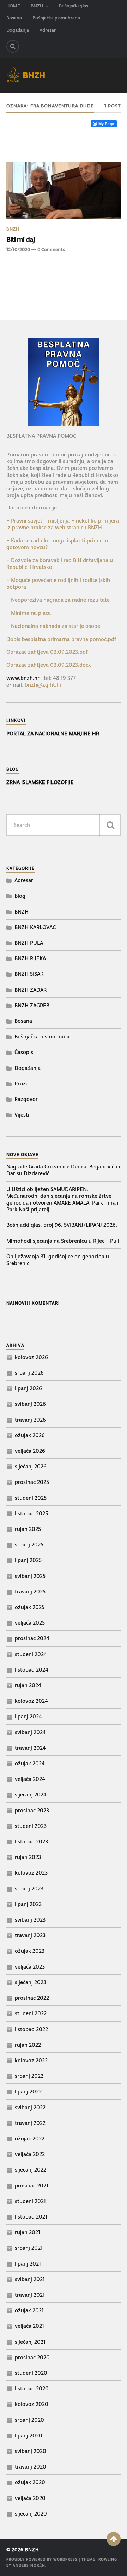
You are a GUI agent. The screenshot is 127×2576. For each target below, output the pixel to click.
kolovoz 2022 (31, 2060)
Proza (22, 1083)
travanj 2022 (30, 2123)
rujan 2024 (28, 1685)
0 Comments (51, 249)
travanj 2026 (30, 1420)
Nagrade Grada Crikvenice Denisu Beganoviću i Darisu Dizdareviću (63, 1170)
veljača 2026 (30, 1451)
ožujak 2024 (30, 1763)
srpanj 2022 (29, 2076)
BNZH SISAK (29, 974)
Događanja (18, 30)
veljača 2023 (30, 1967)
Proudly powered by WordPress (42, 2560)
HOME (13, 6)
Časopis (24, 1052)
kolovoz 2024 (31, 1701)
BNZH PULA (29, 943)
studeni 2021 (30, 2201)
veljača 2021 (29, 2326)
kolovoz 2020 (32, 2404)
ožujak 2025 (30, 1607)
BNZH (37, 6)
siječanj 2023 (31, 1982)
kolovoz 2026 (31, 1357)
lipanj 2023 (28, 1904)
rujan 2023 (28, 1857)
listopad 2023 (31, 1841)
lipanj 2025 (28, 1560)
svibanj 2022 (30, 2107)
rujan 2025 (28, 1529)
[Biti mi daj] (64, 191)
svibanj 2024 (30, 1732)
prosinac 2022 (32, 1998)
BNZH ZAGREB (32, 1005)
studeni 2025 (31, 1498)
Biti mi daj (20, 239)
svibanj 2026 (30, 1404)
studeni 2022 (31, 2013)
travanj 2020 (31, 2467)
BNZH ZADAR (31, 990)
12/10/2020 (18, 249)
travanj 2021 (30, 2295)
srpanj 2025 (29, 1545)
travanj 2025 (30, 1592)
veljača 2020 (30, 2498)
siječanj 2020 (31, 2514)
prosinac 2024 (32, 1638)
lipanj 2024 (28, 1716)
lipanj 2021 (28, 2264)
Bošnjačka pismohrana (56, 18)
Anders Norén (29, 2566)
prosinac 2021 (32, 2185)
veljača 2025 (30, 1623)
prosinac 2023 (32, 1810)
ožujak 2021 (29, 2310)
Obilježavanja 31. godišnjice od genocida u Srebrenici (58, 1260)
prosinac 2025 (32, 1482)
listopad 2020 (32, 2388)
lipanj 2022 (28, 2091)
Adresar (48, 30)
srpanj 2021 (29, 2248)
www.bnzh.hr (23, 678)
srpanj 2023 (29, 1889)
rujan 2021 (28, 2232)
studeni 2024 (31, 1654)
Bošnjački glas (74, 6)
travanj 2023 (30, 1935)
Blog (20, 896)
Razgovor (26, 1099)
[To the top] (114, 2539)
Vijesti (22, 1115)
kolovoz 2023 (31, 1873)
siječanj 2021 (30, 2342)
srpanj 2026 (29, 1373)
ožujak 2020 (30, 2482)
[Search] (13, 46)
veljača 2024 (30, 1779)
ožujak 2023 (30, 1951)
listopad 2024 (32, 1670)
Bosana (14, 18)
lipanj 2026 (28, 1388)
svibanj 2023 (30, 1920)
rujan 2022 (28, 2045)
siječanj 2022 (31, 2170)
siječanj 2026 (31, 1466)
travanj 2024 (30, 1748)
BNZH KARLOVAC (35, 927)
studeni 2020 (31, 2373)
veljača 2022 (30, 2154)
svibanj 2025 (30, 1576)
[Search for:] (64, 825)
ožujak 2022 (30, 2138)
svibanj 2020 (31, 2451)
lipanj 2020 (29, 2435)
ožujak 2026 (30, 1435)
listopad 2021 (31, 2217)
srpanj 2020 (29, 2420)
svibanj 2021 (30, 2279)
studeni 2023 (31, 1826)
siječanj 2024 (31, 1794)
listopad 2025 (31, 1513)
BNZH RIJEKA (30, 958)
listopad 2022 (31, 2029)
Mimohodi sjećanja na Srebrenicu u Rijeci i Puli (63, 1241)
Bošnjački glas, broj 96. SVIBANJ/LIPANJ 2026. (62, 1225)
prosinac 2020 (32, 2357)
